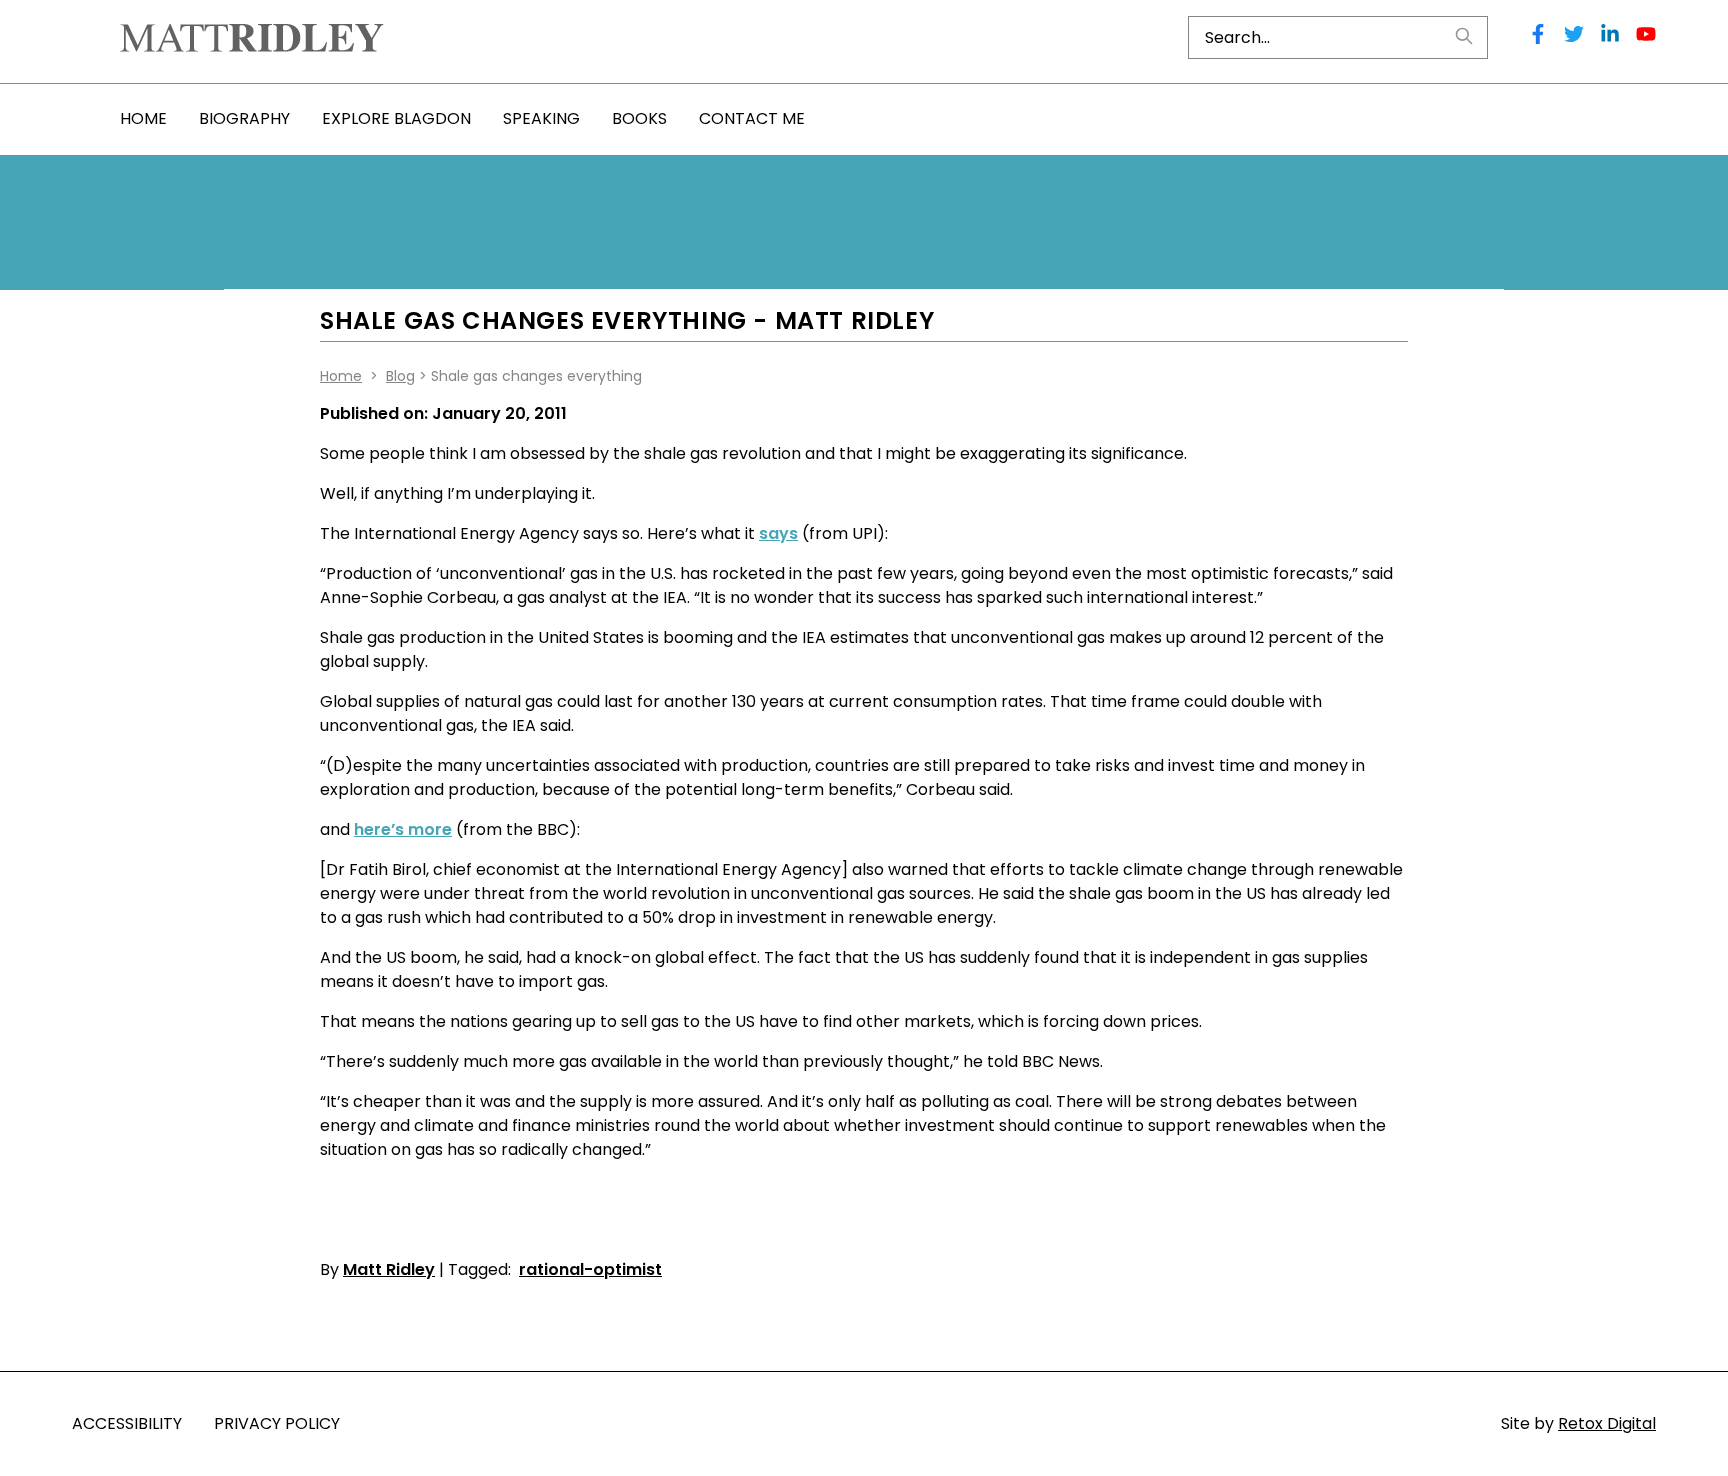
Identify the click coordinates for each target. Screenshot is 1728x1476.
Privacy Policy (277, 1423)
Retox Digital (1607, 1423)
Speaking (541, 118)
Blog (400, 376)
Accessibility (127, 1423)
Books (639, 118)
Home (143, 118)
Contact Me (752, 118)
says (778, 533)
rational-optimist (590, 1269)
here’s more (403, 829)
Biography (244, 118)
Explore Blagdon (396, 118)
